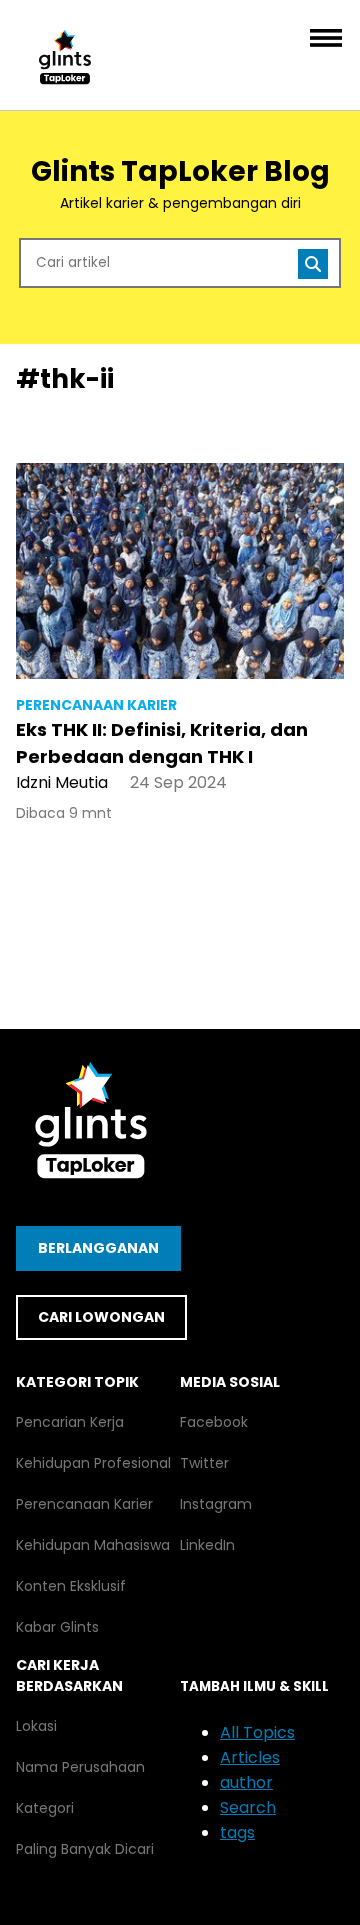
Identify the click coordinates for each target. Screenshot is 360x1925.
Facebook (214, 1422)
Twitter (204, 1463)
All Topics (257, 1732)
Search (248, 1807)
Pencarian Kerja (70, 1422)
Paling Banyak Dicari (85, 1849)
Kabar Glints (57, 1627)
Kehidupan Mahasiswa (93, 1545)
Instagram (216, 1504)
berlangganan (98, 1248)
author (246, 1782)
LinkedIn (207, 1545)
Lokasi (36, 1726)
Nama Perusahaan (80, 1767)
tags (237, 1832)
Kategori (45, 1808)
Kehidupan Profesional (93, 1463)
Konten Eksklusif (71, 1586)
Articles (250, 1757)
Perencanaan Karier (84, 1504)
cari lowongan (101, 1317)
